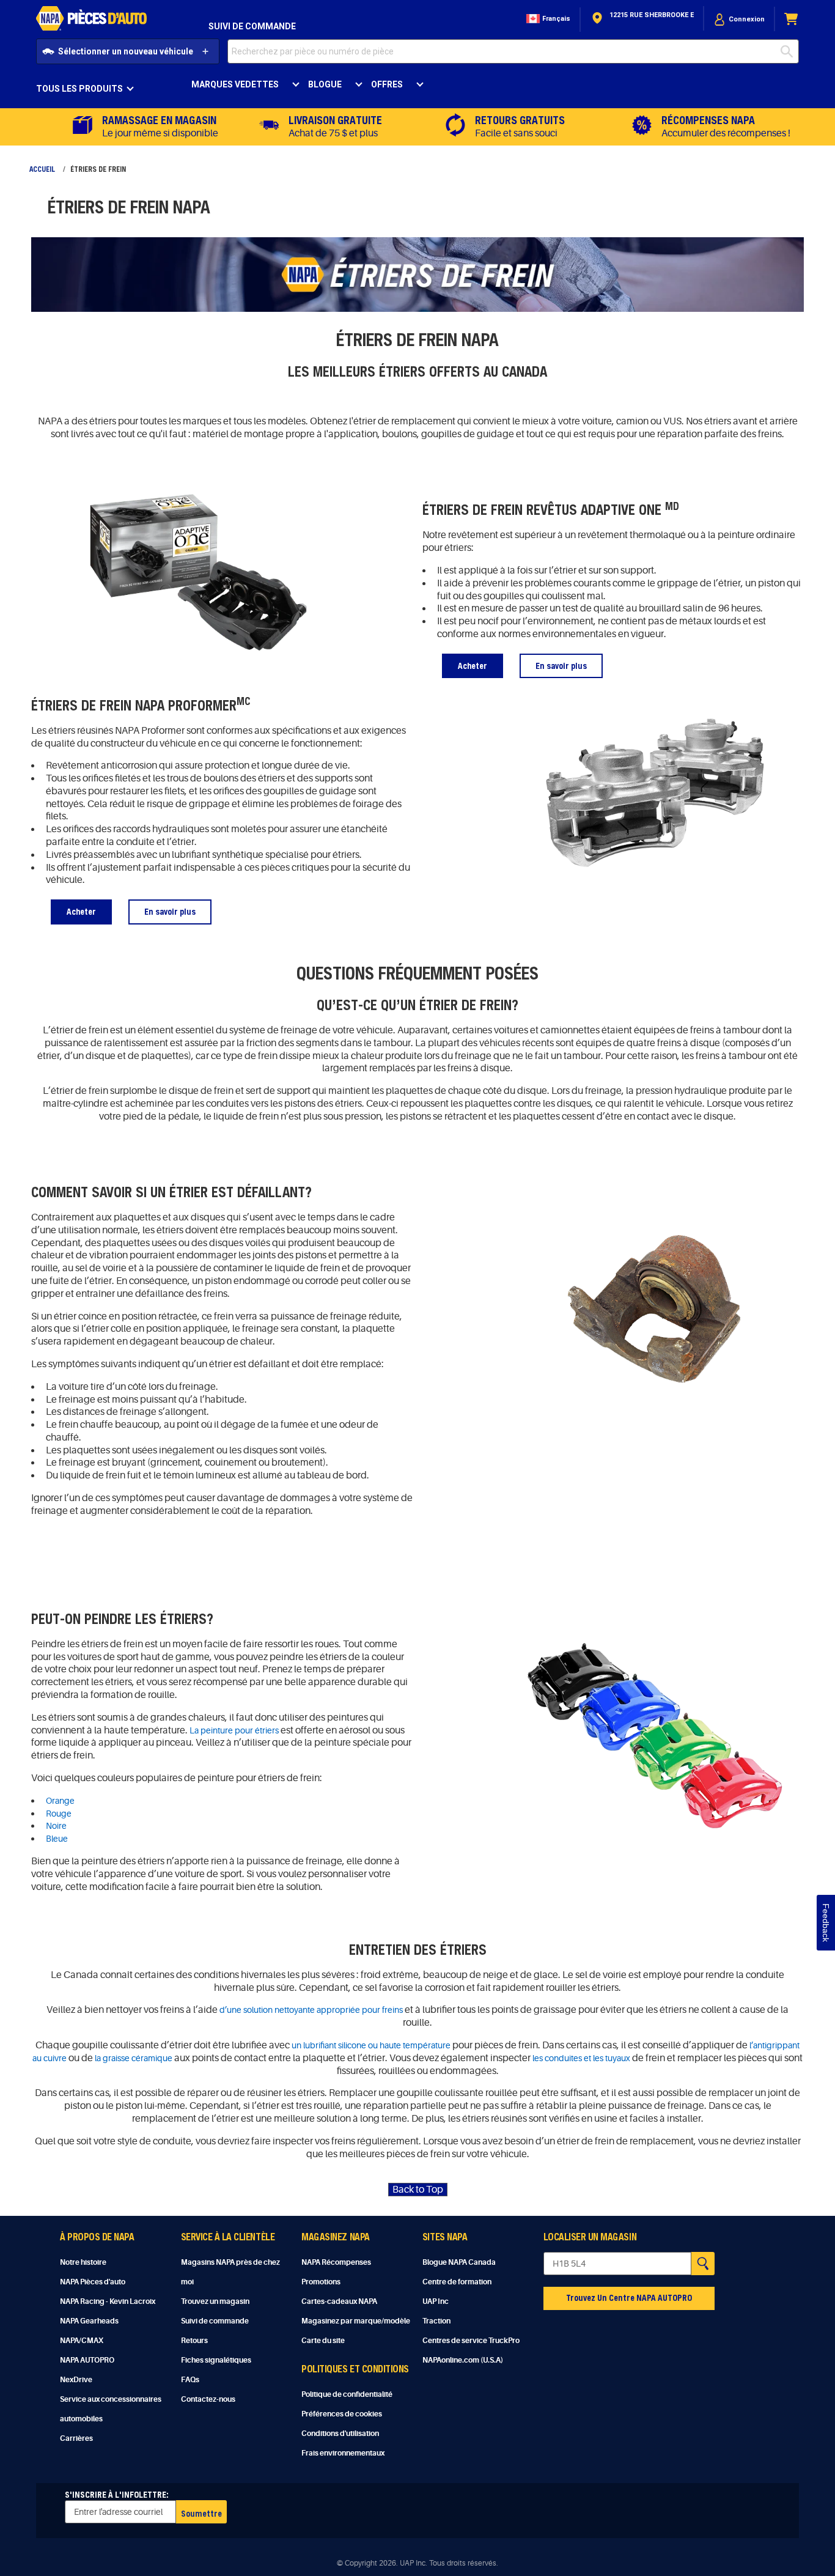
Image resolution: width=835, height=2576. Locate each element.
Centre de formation (457, 2282)
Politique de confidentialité (347, 2394)
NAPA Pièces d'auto (93, 2282)
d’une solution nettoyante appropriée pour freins (311, 2010)
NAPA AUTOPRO (87, 2360)
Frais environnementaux (343, 2453)
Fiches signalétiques (216, 2360)
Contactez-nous (208, 2399)
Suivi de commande (252, 26)
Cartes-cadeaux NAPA (339, 2301)
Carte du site (323, 2341)
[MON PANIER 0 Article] (792, 19)
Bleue (57, 1839)
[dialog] (739, 19)
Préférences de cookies (342, 2414)
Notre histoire (83, 2262)
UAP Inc (436, 2301)
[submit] (790, 51)
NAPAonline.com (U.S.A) (463, 2360)
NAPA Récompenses (336, 2262)
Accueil (42, 169)
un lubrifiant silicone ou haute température (371, 2045)
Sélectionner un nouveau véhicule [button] (126, 51)
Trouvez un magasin (215, 2301)
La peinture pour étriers (234, 1730)
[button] (547, 19)
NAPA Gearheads (89, 2321)
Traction (436, 2321)
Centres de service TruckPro (471, 2341)
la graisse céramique (134, 2058)
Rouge (59, 1814)
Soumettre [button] (201, 2513)
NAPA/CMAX (82, 2341)
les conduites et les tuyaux (581, 2058)
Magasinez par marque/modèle (356, 2321)
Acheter (473, 666)
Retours (194, 2341)
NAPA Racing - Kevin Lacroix (108, 2301)
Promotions (321, 2282)
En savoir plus (561, 666)
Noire (56, 1826)
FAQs (190, 2380)
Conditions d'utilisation (340, 2434)
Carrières (76, 2438)
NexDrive (76, 2380)
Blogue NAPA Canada (459, 2262)
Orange (60, 1801)
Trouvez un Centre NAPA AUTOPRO (629, 2297)
